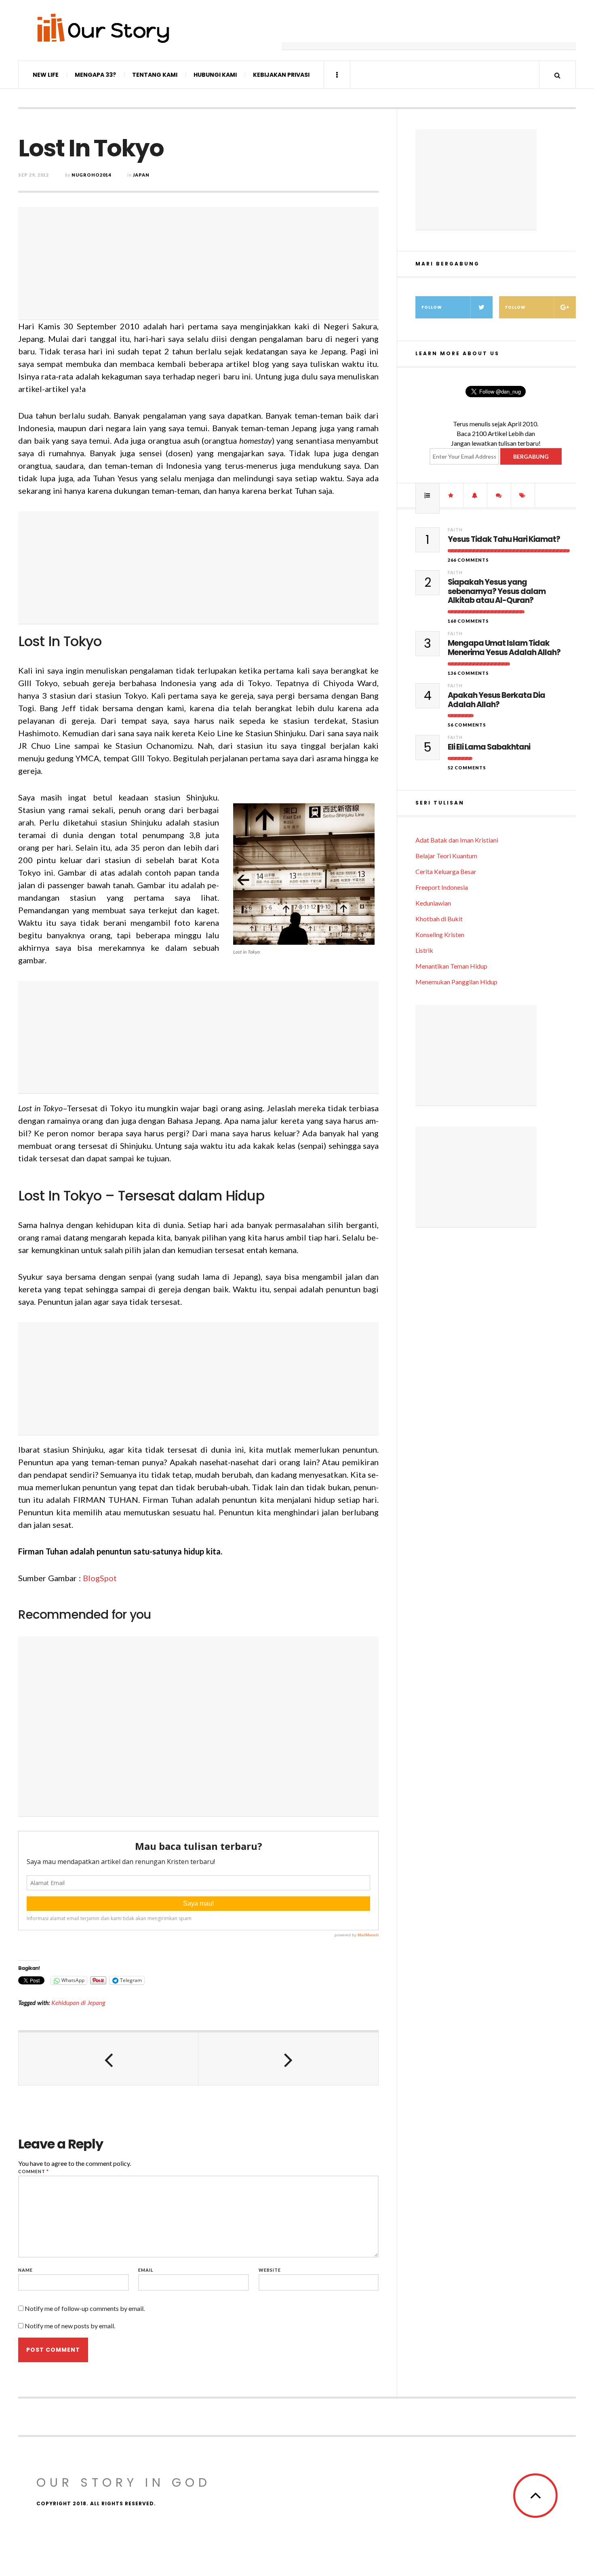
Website (270, 2270)
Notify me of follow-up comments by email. (85, 2308)
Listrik (424, 950)
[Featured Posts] (451, 495)
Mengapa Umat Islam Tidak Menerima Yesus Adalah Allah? (504, 648)
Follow (432, 307)
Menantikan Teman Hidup (451, 966)
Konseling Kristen (440, 934)
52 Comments (467, 768)
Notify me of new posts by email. (70, 2326)
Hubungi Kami (215, 75)
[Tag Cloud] (523, 495)
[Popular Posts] (428, 495)
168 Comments (468, 621)
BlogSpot (100, 1578)
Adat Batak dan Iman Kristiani (457, 840)
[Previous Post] (108, 2059)
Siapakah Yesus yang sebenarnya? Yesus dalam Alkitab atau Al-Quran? (497, 592)
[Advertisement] (429, 30)
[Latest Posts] (475, 495)
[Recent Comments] (499, 495)
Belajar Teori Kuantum (446, 856)
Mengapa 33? (95, 75)
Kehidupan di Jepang (78, 2003)
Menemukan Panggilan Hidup (456, 982)
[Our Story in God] (103, 28)
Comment (34, 2171)
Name (25, 2270)
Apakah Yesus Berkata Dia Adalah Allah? (496, 700)
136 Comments (468, 673)
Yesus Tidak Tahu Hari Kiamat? (504, 540)
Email (146, 2270)
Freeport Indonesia (442, 887)
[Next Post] (288, 2059)
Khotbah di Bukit (439, 919)
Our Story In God (124, 2482)
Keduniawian (433, 903)
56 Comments (467, 725)
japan (141, 175)
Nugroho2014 (91, 175)
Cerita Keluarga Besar (446, 871)
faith (455, 530)
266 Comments (468, 560)
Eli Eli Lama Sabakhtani (489, 747)
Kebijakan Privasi (281, 75)
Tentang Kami (155, 75)
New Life (46, 75)
